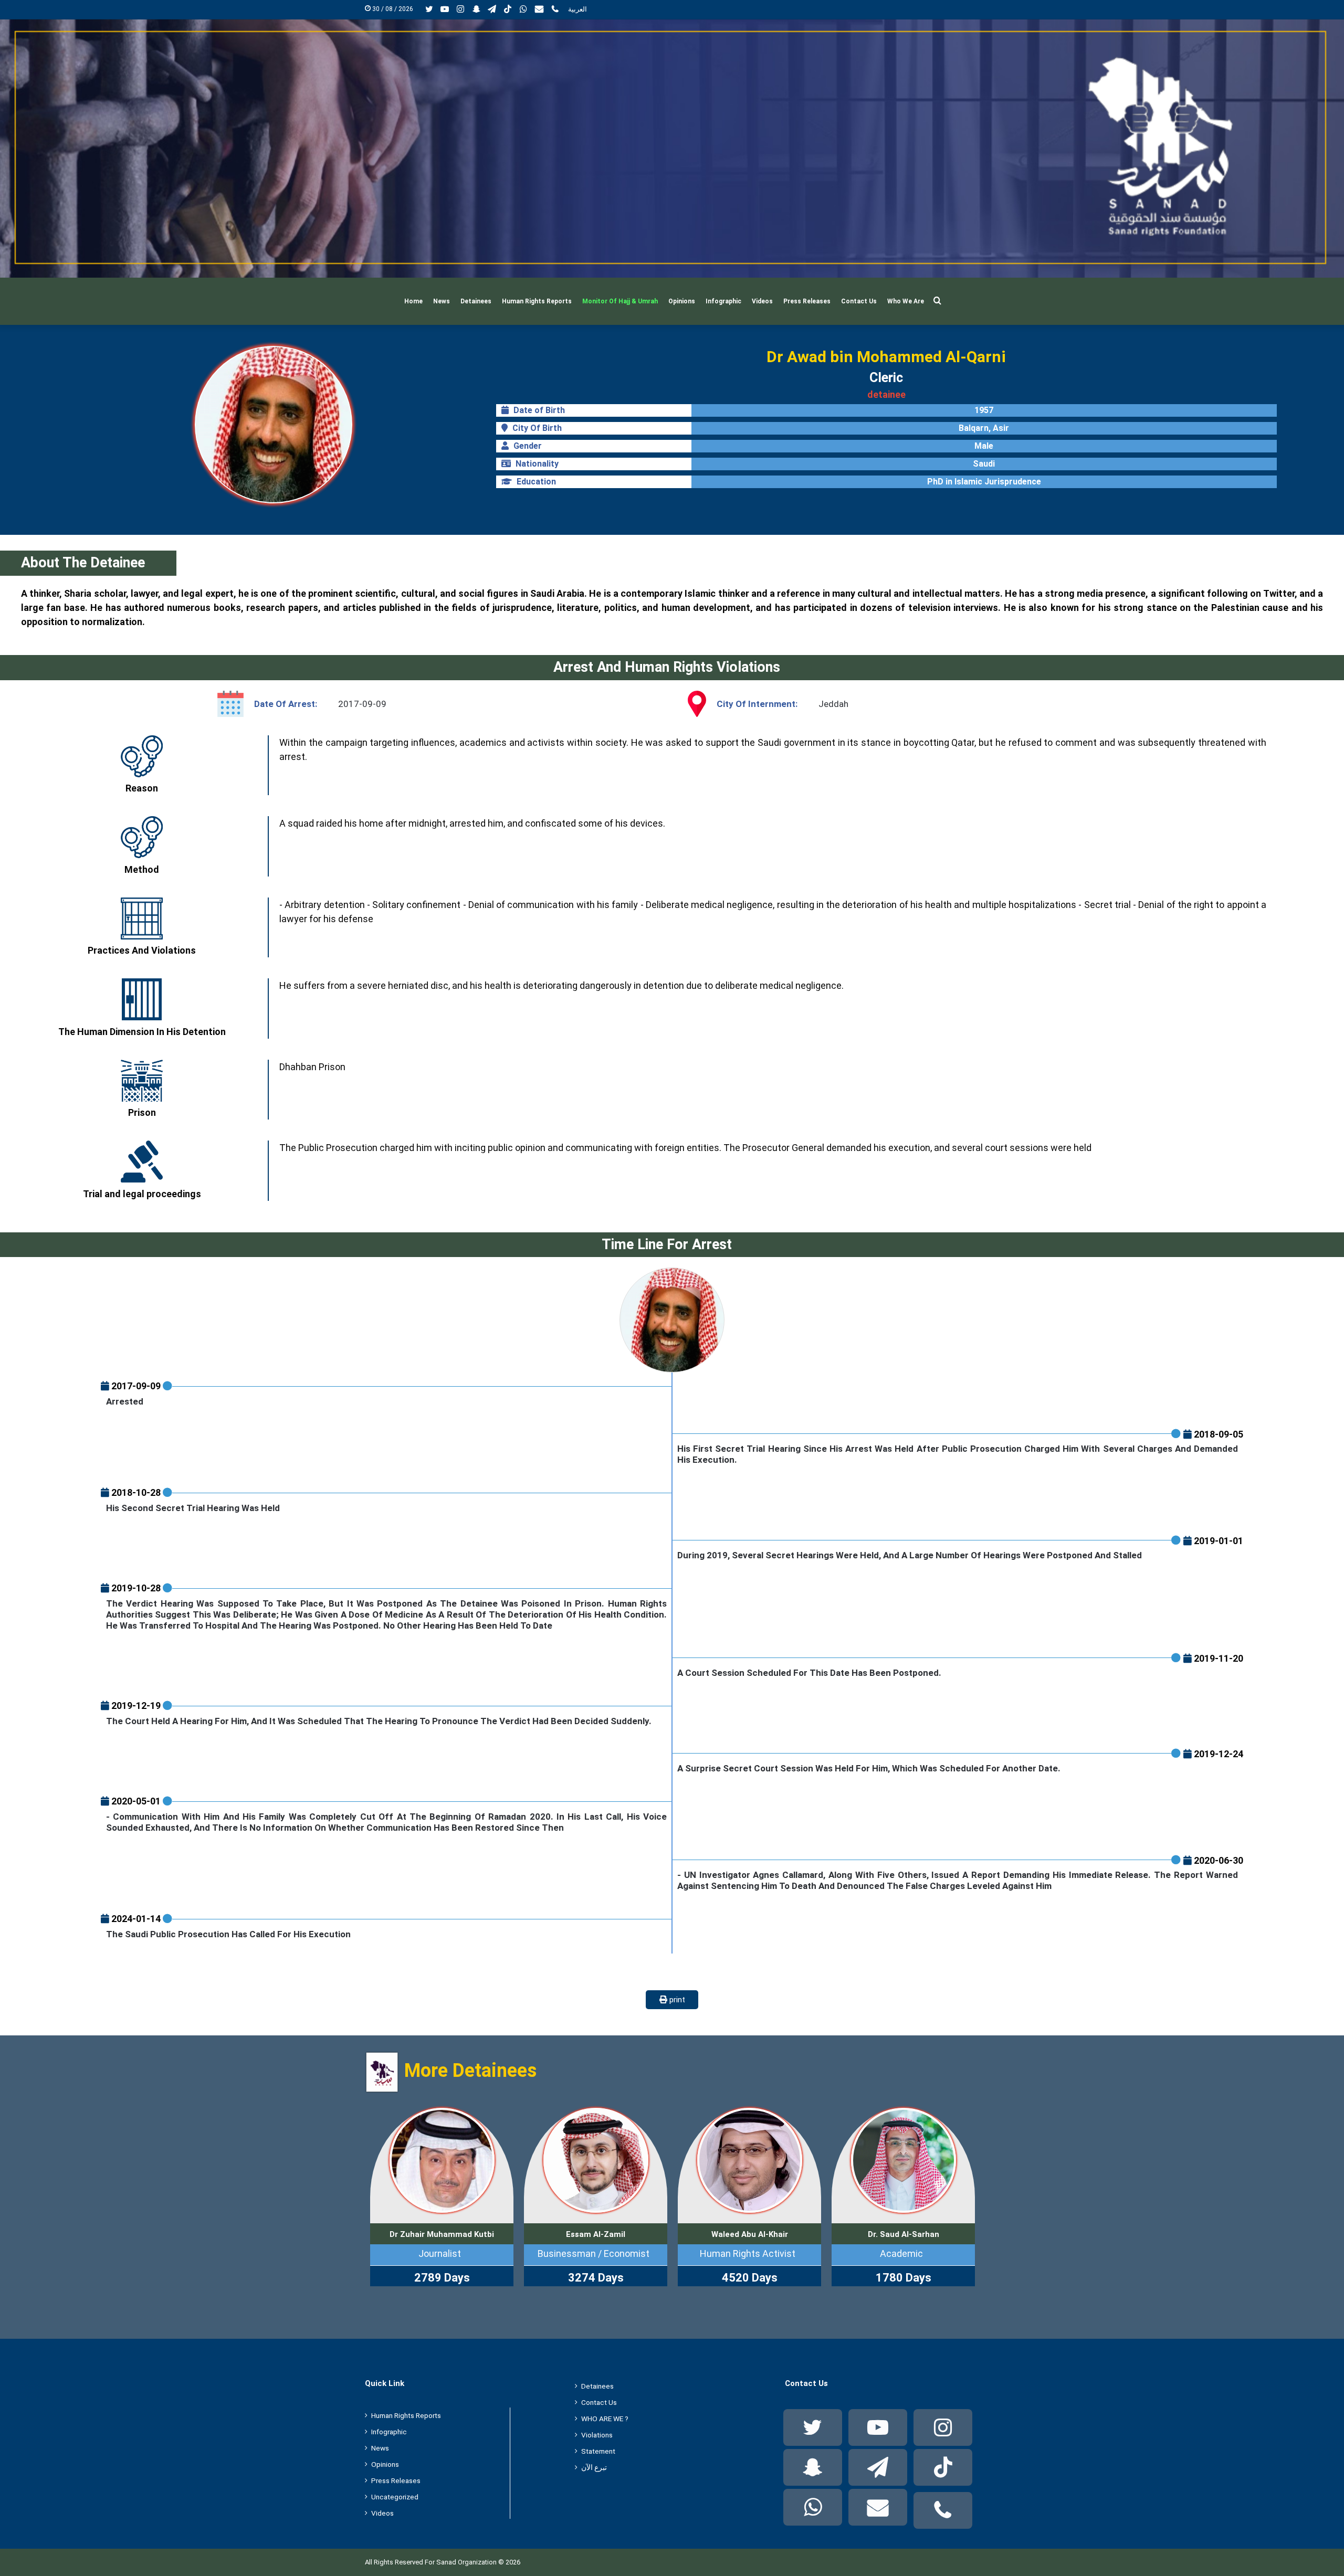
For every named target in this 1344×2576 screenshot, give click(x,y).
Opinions (682, 301)
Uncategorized (395, 2497)
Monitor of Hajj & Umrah (620, 301)
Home (413, 301)
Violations (597, 2435)
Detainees (476, 301)
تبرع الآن (594, 2467)
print (676, 2000)
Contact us (859, 301)
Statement (598, 2451)
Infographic (723, 301)
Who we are (906, 301)
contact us (599, 2402)
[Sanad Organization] (672, 149)
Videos (762, 301)
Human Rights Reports (537, 301)
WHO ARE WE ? (605, 2419)
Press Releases (807, 301)
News (442, 301)
